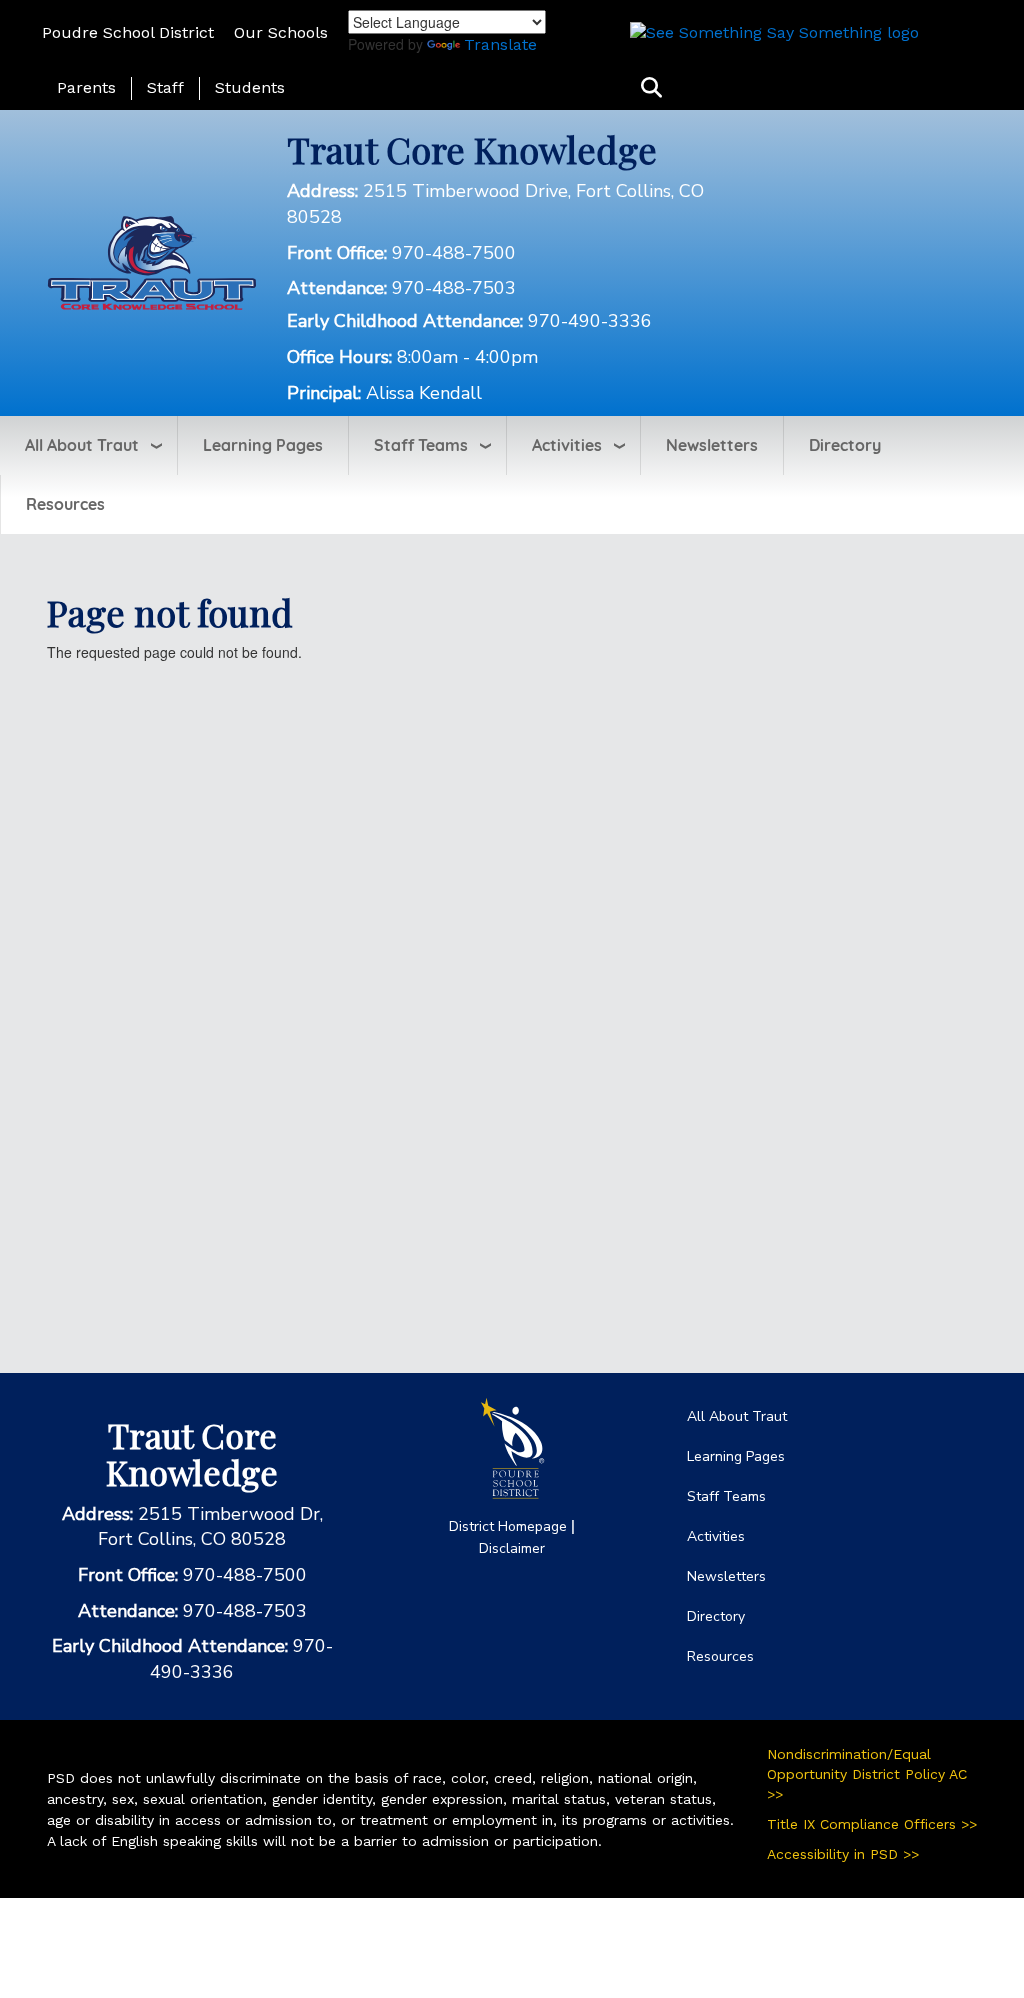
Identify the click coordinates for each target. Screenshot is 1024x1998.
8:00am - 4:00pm (467, 357)
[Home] (152, 261)
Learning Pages (263, 445)
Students (250, 87)
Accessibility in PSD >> (843, 1854)
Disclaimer (512, 1548)
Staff (165, 87)
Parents (86, 87)
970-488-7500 (454, 253)
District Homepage (508, 1526)
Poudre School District (128, 32)
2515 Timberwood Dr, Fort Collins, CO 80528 (210, 1527)
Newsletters (712, 445)
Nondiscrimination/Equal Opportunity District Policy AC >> (867, 1774)
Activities (567, 445)
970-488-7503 (454, 288)
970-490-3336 (590, 321)
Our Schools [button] (281, 32)
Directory (845, 445)
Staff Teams (421, 445)
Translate (500, 44)
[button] (651, 88)
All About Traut (82, 445)
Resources (65, 504)
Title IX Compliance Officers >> (872, 1824)
